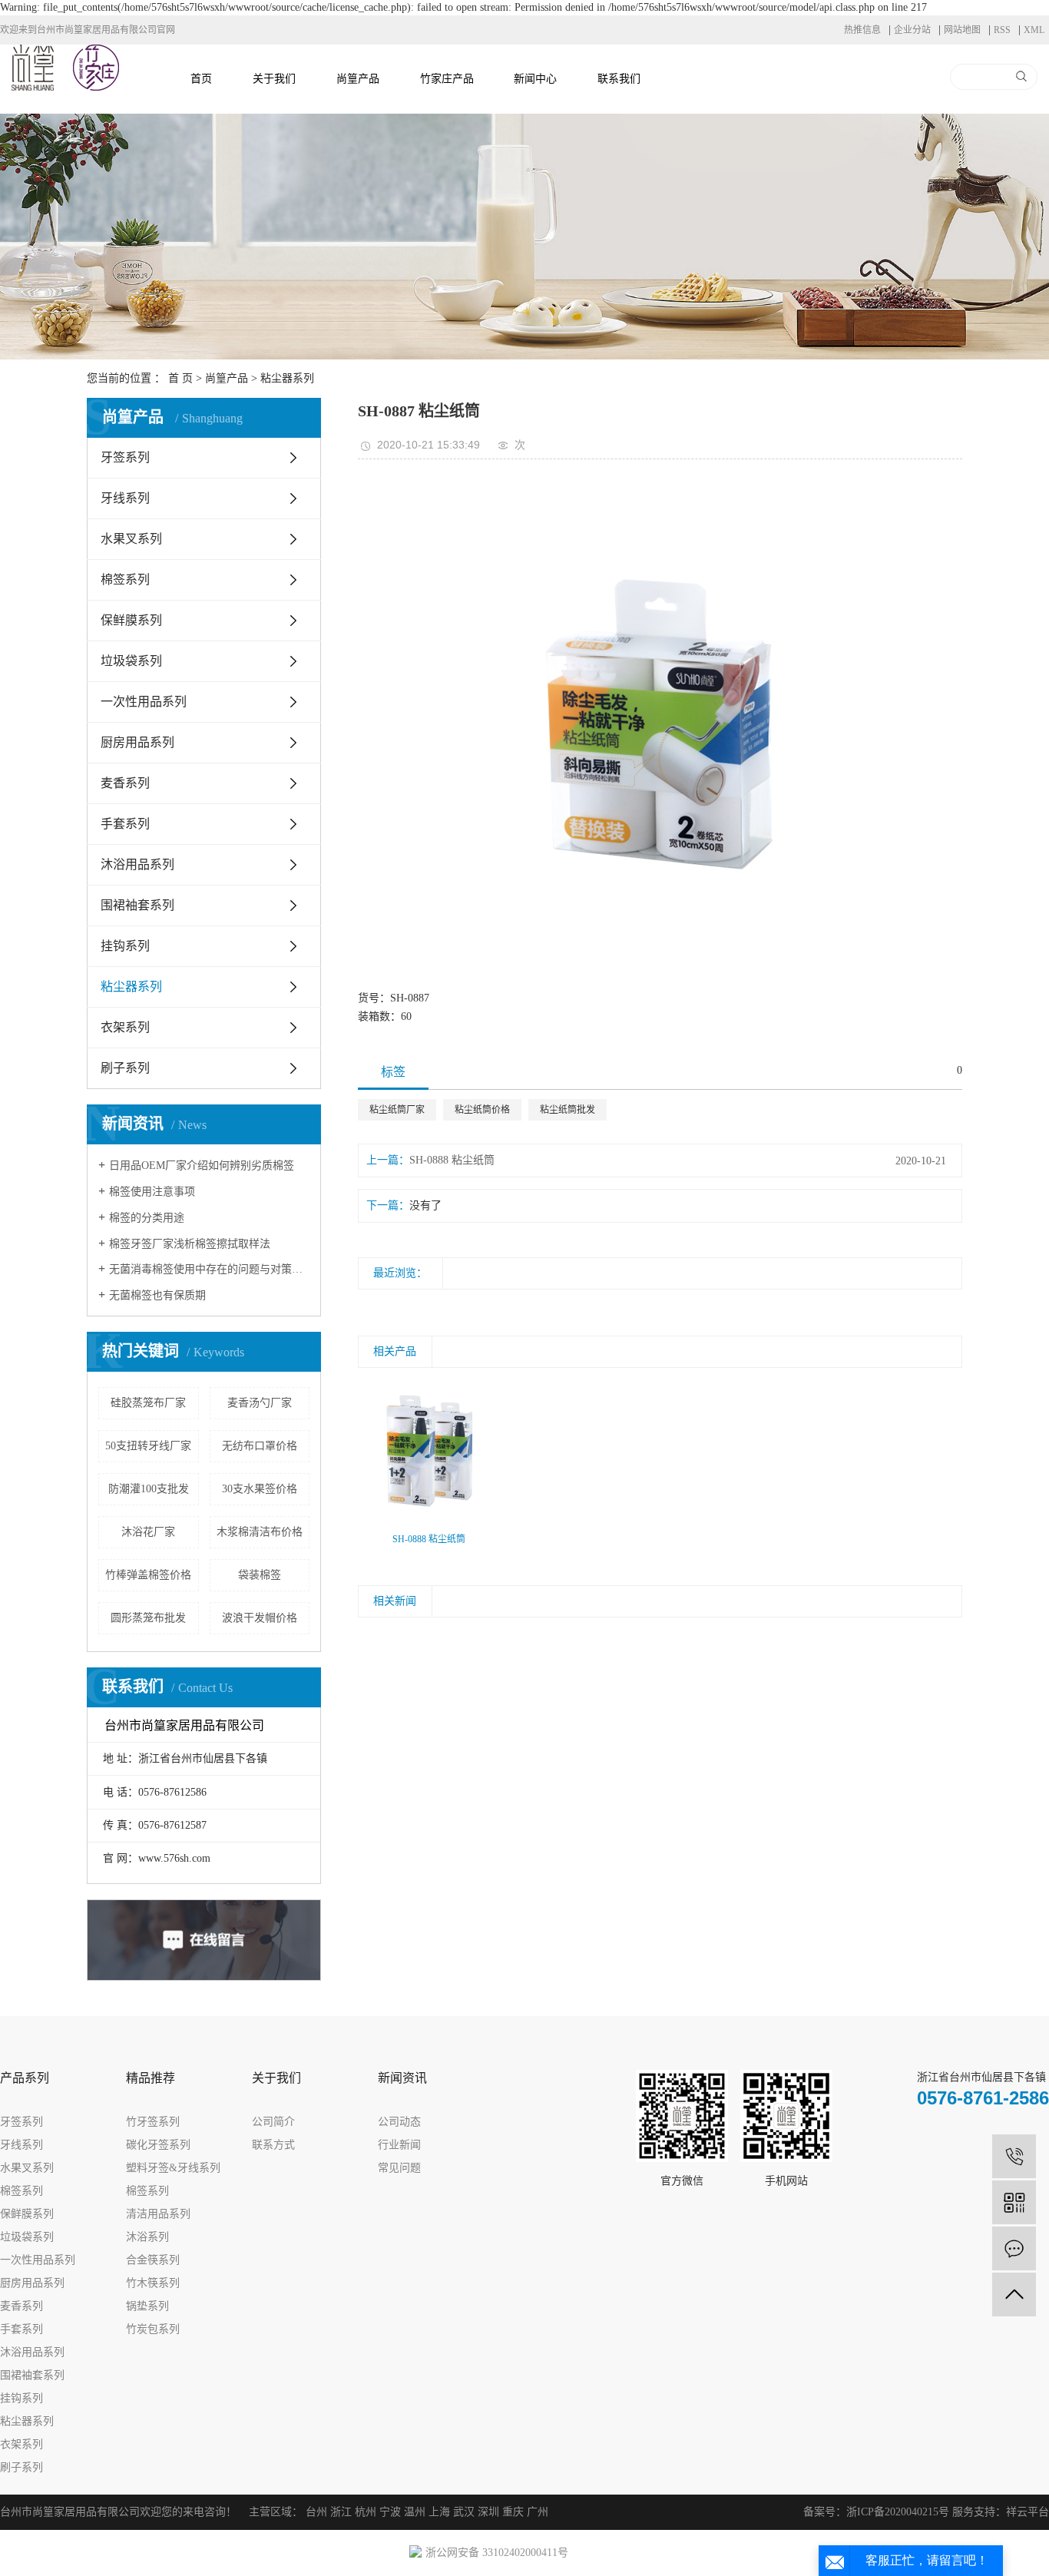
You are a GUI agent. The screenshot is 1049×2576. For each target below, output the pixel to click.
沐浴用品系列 (137, 864)
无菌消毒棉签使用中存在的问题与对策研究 (209, 1269)
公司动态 (399, 2122)
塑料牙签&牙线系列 (173, 2168)
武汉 (464, 2512)
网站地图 (962, 30)
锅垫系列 (147, 2306)
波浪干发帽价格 (260, 1618)
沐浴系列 (147, 2237)
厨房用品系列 (137, 742)
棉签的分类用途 (147, 1218)
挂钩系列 (125, 946)
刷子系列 (125, 1068)
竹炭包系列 (153, 2329)
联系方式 (273, 2145)
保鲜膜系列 (131, 620)
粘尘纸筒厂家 (397, 1110)
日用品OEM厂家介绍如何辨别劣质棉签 (202, 1165)
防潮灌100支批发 (149, 1489)
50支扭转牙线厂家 (148, 1446)
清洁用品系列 (158, 2214)
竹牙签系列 (153, 2122)
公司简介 (273, 2122)
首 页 (180, 378)
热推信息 (862, 30)
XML (1034, 30)
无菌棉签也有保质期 (157, 1295)
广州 (538, 2512)
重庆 (513, 2512)
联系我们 (619, 79)
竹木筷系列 (153, 2283)
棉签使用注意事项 (152, 1192)
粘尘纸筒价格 (482, 1110)
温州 (415, 2512)
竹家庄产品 (447, 79)
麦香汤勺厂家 (260, 1403)
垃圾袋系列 (131, 661)
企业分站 (912, 30)
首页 (201, 79)
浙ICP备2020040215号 (898, 2512)
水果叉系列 (131, 539)
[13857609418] (1014, 2156)
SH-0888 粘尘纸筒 (452, 1160)
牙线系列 (125, 498)
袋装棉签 (260, 1575)
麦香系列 (125, 783)
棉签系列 (125, 579)
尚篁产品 (358, 79)
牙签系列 (125, 457)
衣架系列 (125, 1027)
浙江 (341, 2512)
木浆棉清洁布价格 (260, 1532)
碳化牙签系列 (158, 2145)
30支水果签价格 (260, 1489)
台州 (316, 2512)
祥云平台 (1027, 2512)
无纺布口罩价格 (260, 1446)
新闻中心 (535, 79)
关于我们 (274, 79)
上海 (439, 2512)
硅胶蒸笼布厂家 (148, 1403)
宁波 (390, 2512)
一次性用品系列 (144, 702)
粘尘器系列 (287, 378)
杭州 (366, 2512)
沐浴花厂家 (148, 1532)
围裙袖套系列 (137, 905)
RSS (1002, 30)
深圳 (488, 2512)
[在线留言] (1014, 2248)
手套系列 (125, 824)
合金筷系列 (153, 2260)
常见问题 (399, 2168)
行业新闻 (399, 2145)
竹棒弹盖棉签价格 (148, 1575)
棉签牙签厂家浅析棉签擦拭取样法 (190, 1244)
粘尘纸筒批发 (568, 1110)
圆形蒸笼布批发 (148, 1618)
